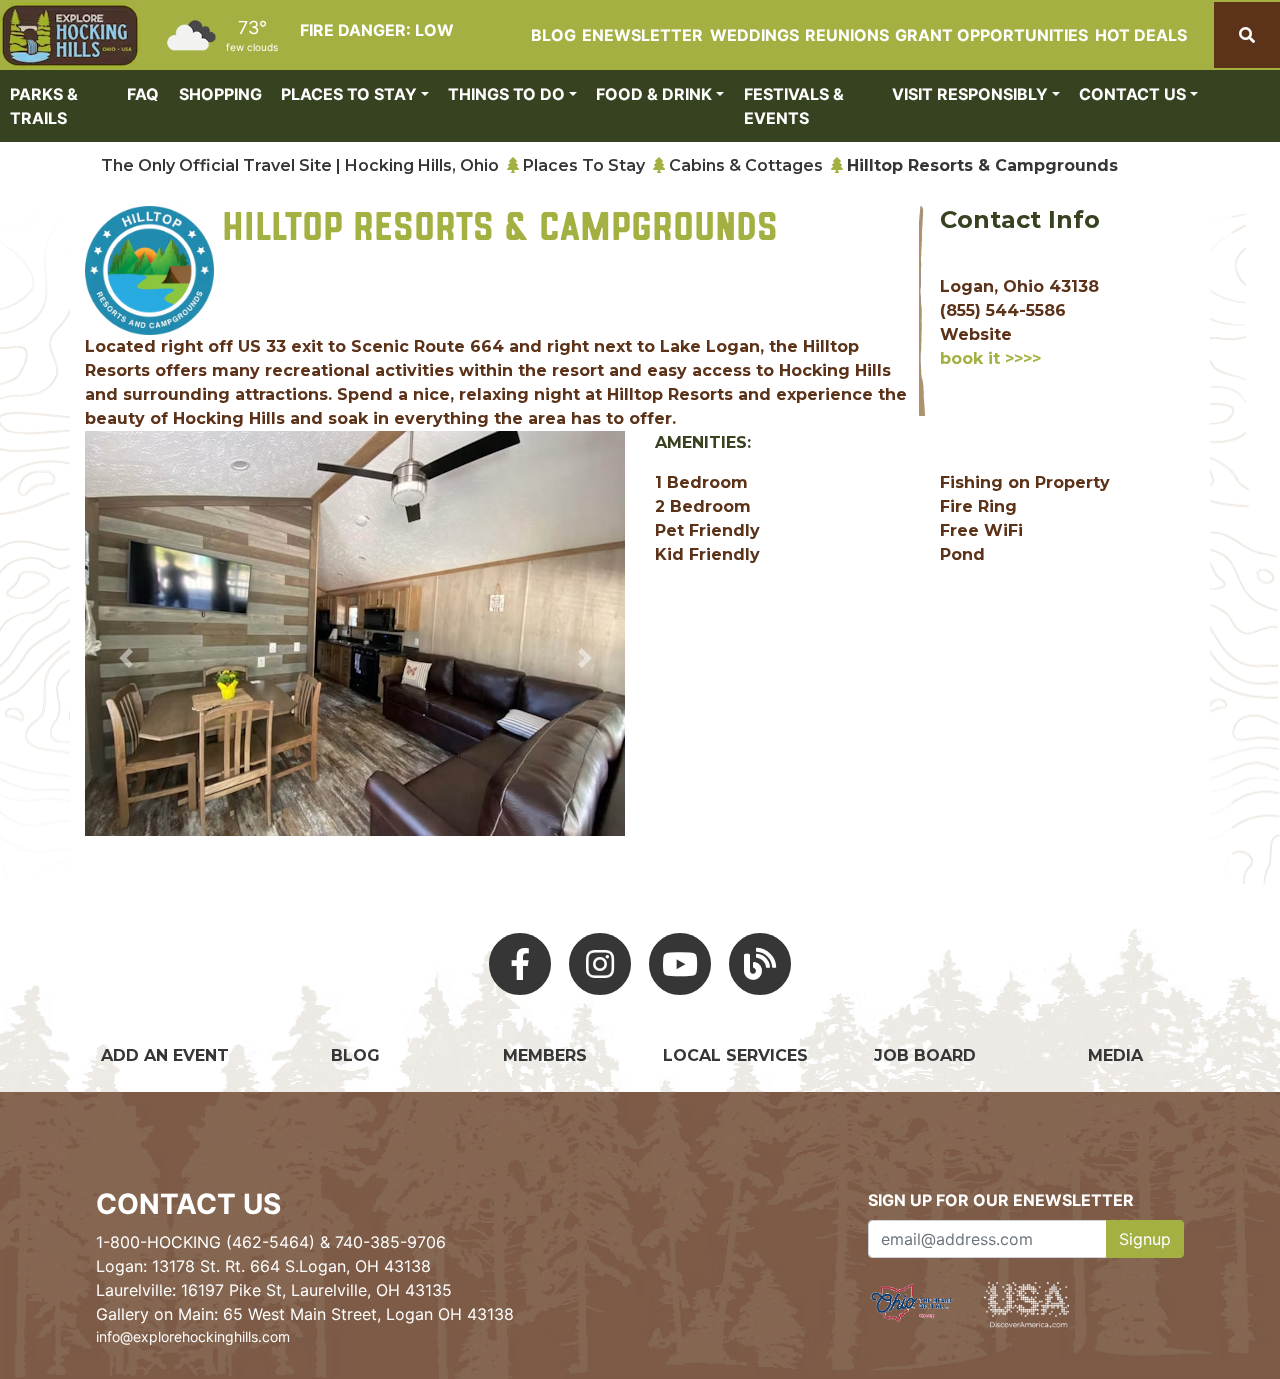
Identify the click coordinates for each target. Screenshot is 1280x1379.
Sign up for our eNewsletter (1001, 1200)
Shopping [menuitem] (220, 94)
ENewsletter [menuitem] (642, 35)
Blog (355, 1055)
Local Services (735, 1055)
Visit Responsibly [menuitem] (970, 94)
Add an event (165, 1055)
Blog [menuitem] (553, 35)
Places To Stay (584, 165)
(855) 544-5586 (1003, 310)
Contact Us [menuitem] (1132, 94)
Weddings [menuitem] (754, 35)
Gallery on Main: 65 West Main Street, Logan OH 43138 (305, 1314)
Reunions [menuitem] (847, 35)
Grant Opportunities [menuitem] (991, 35)
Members (545, 1055)
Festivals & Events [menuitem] (794, 106)
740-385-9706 (390, 1242)
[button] (125, 657)
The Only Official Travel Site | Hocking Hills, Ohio (300, 165)
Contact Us (188, 1204)
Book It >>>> (990, 358)
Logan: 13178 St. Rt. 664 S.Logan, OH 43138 (263, 1266)
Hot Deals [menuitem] (1141, 35)
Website (976, 334)
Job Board (925, 1055)
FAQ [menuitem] (143, 94)
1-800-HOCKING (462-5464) (205, 1242)
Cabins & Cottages (746, 165)
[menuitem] (70, 35)
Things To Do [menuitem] (506, 94)
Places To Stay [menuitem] (349, 94)
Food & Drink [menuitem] (654, 94)
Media (1115, 1055)
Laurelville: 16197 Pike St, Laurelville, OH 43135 (274, 1290)
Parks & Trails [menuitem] (44, 106)
